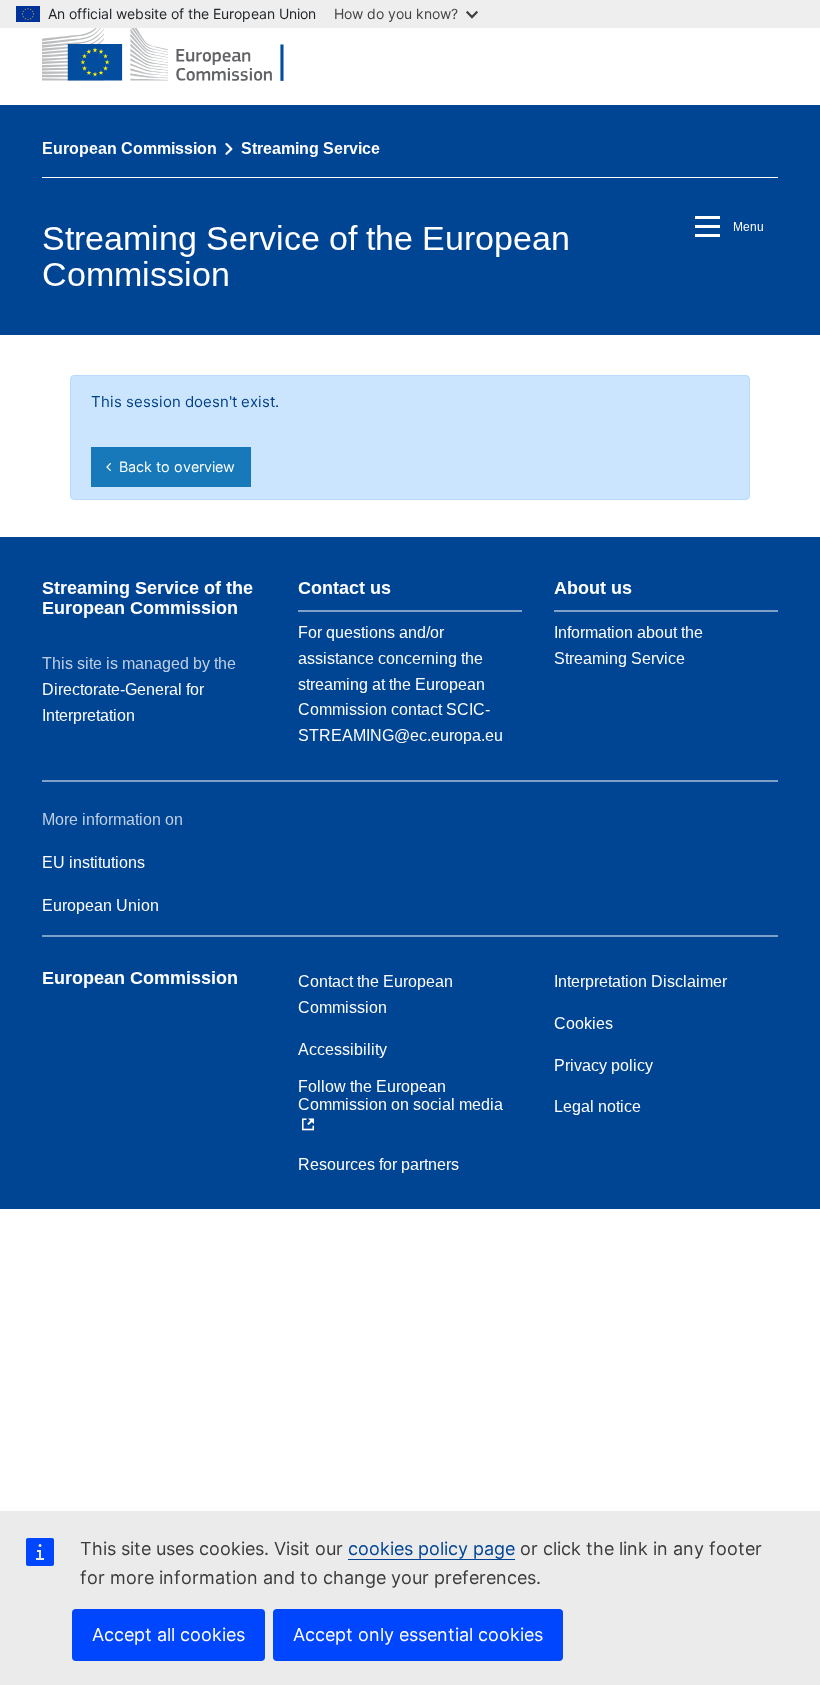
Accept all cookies (168, 1634)
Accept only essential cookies (418, 1634)
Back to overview (173, 466)
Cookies (583, 1023)
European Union (100, 905)
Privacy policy (603, 1065)
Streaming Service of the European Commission (147, 598)
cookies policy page (431, 1548)
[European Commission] (178, 52)
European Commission (129, 148)
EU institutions (93, 862)
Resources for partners (378, 1164)
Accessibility (342, 1049)
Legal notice (597, 1106)
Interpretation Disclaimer (640, 981)
